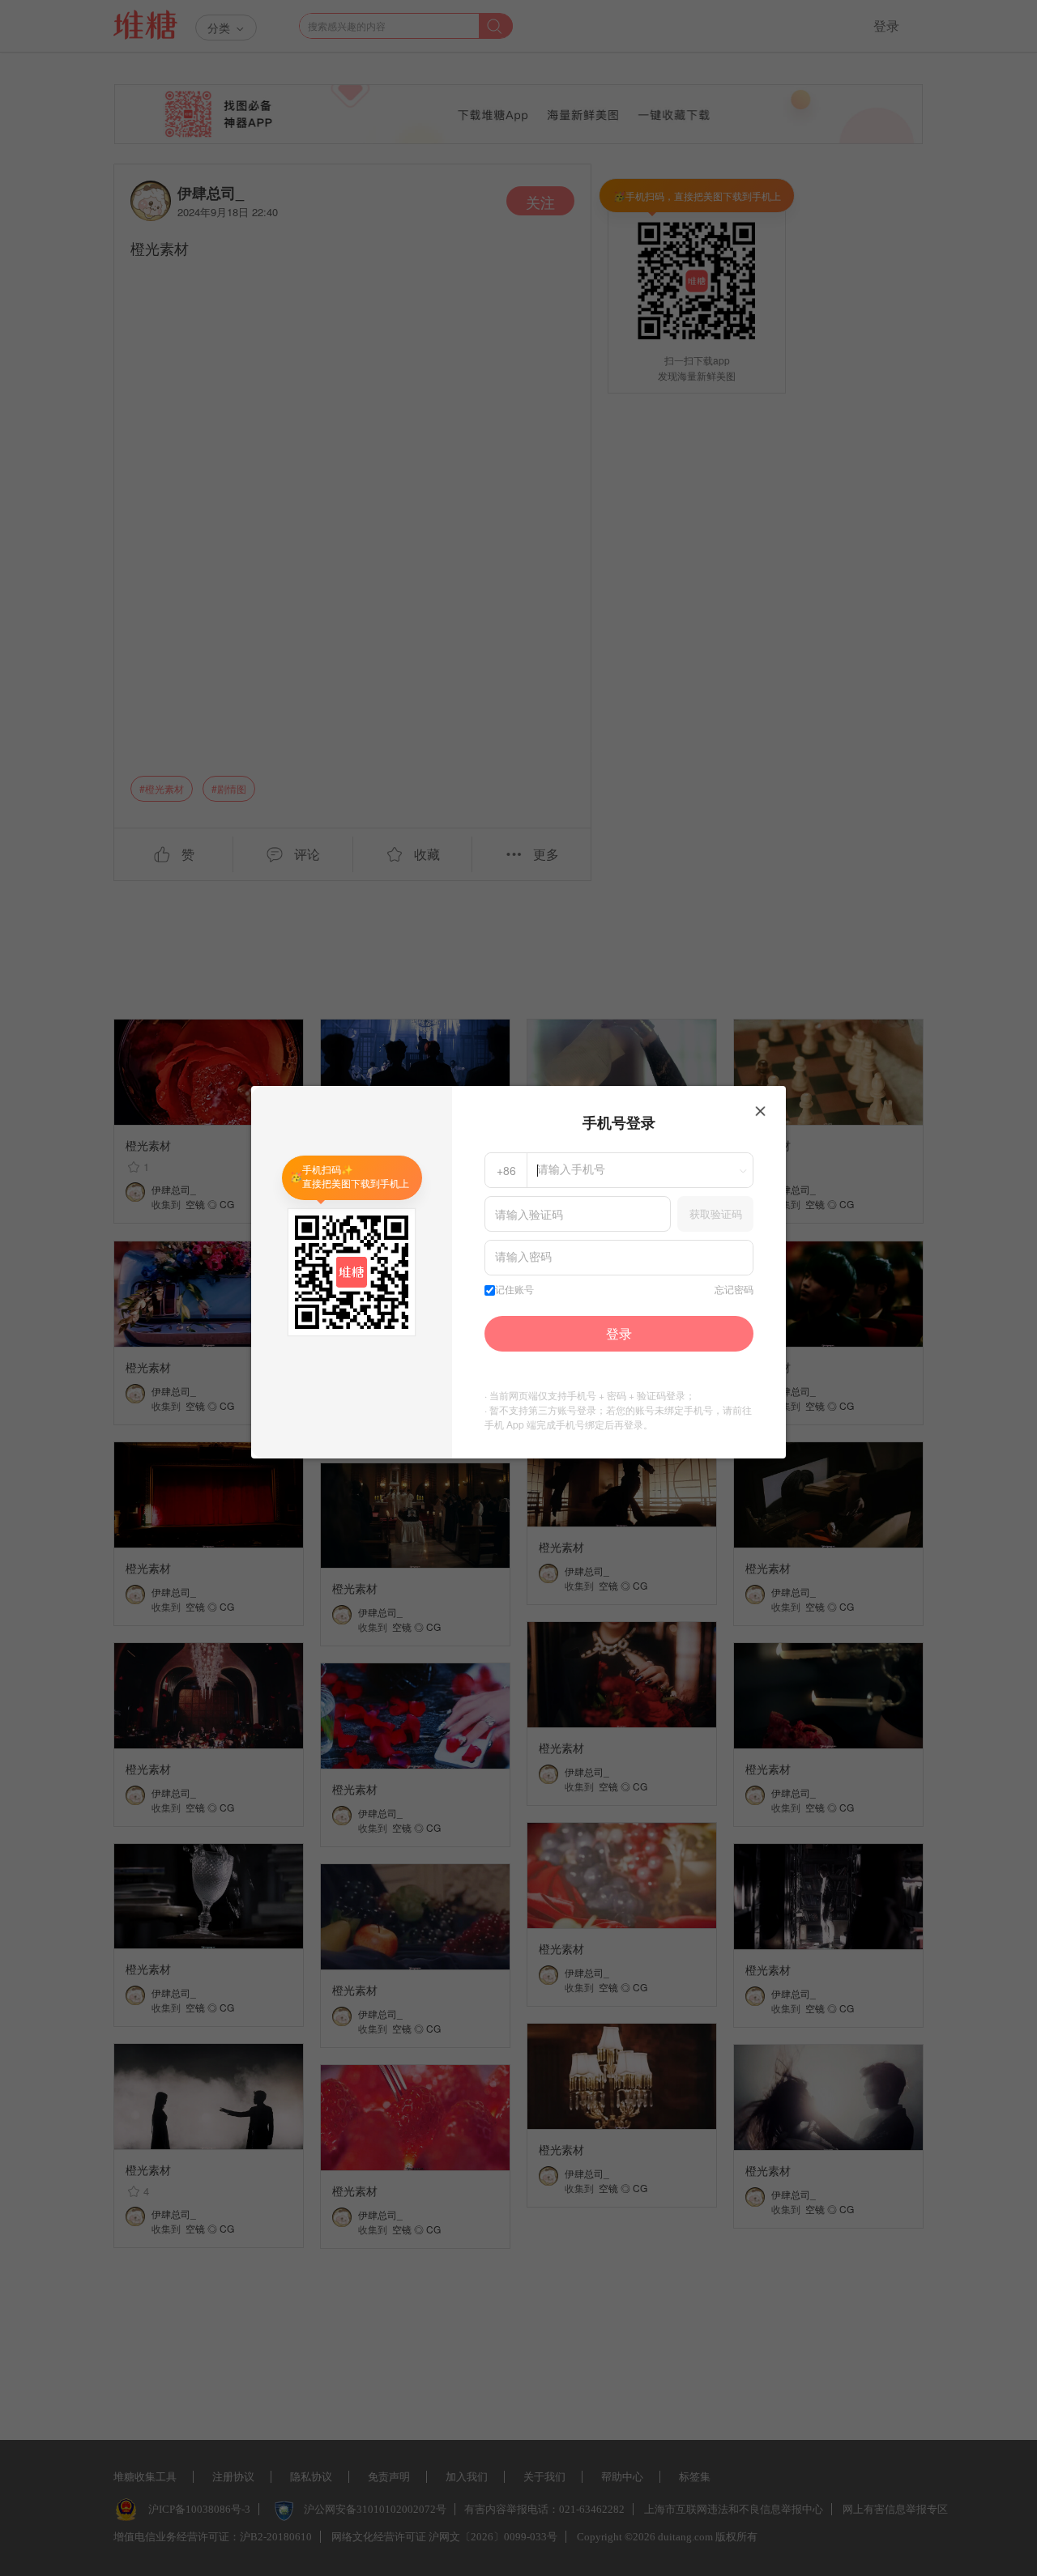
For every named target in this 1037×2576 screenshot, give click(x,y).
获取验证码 (716, 1213)
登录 (619, 1333)
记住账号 (514, 1290)
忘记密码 (734, 1290)
